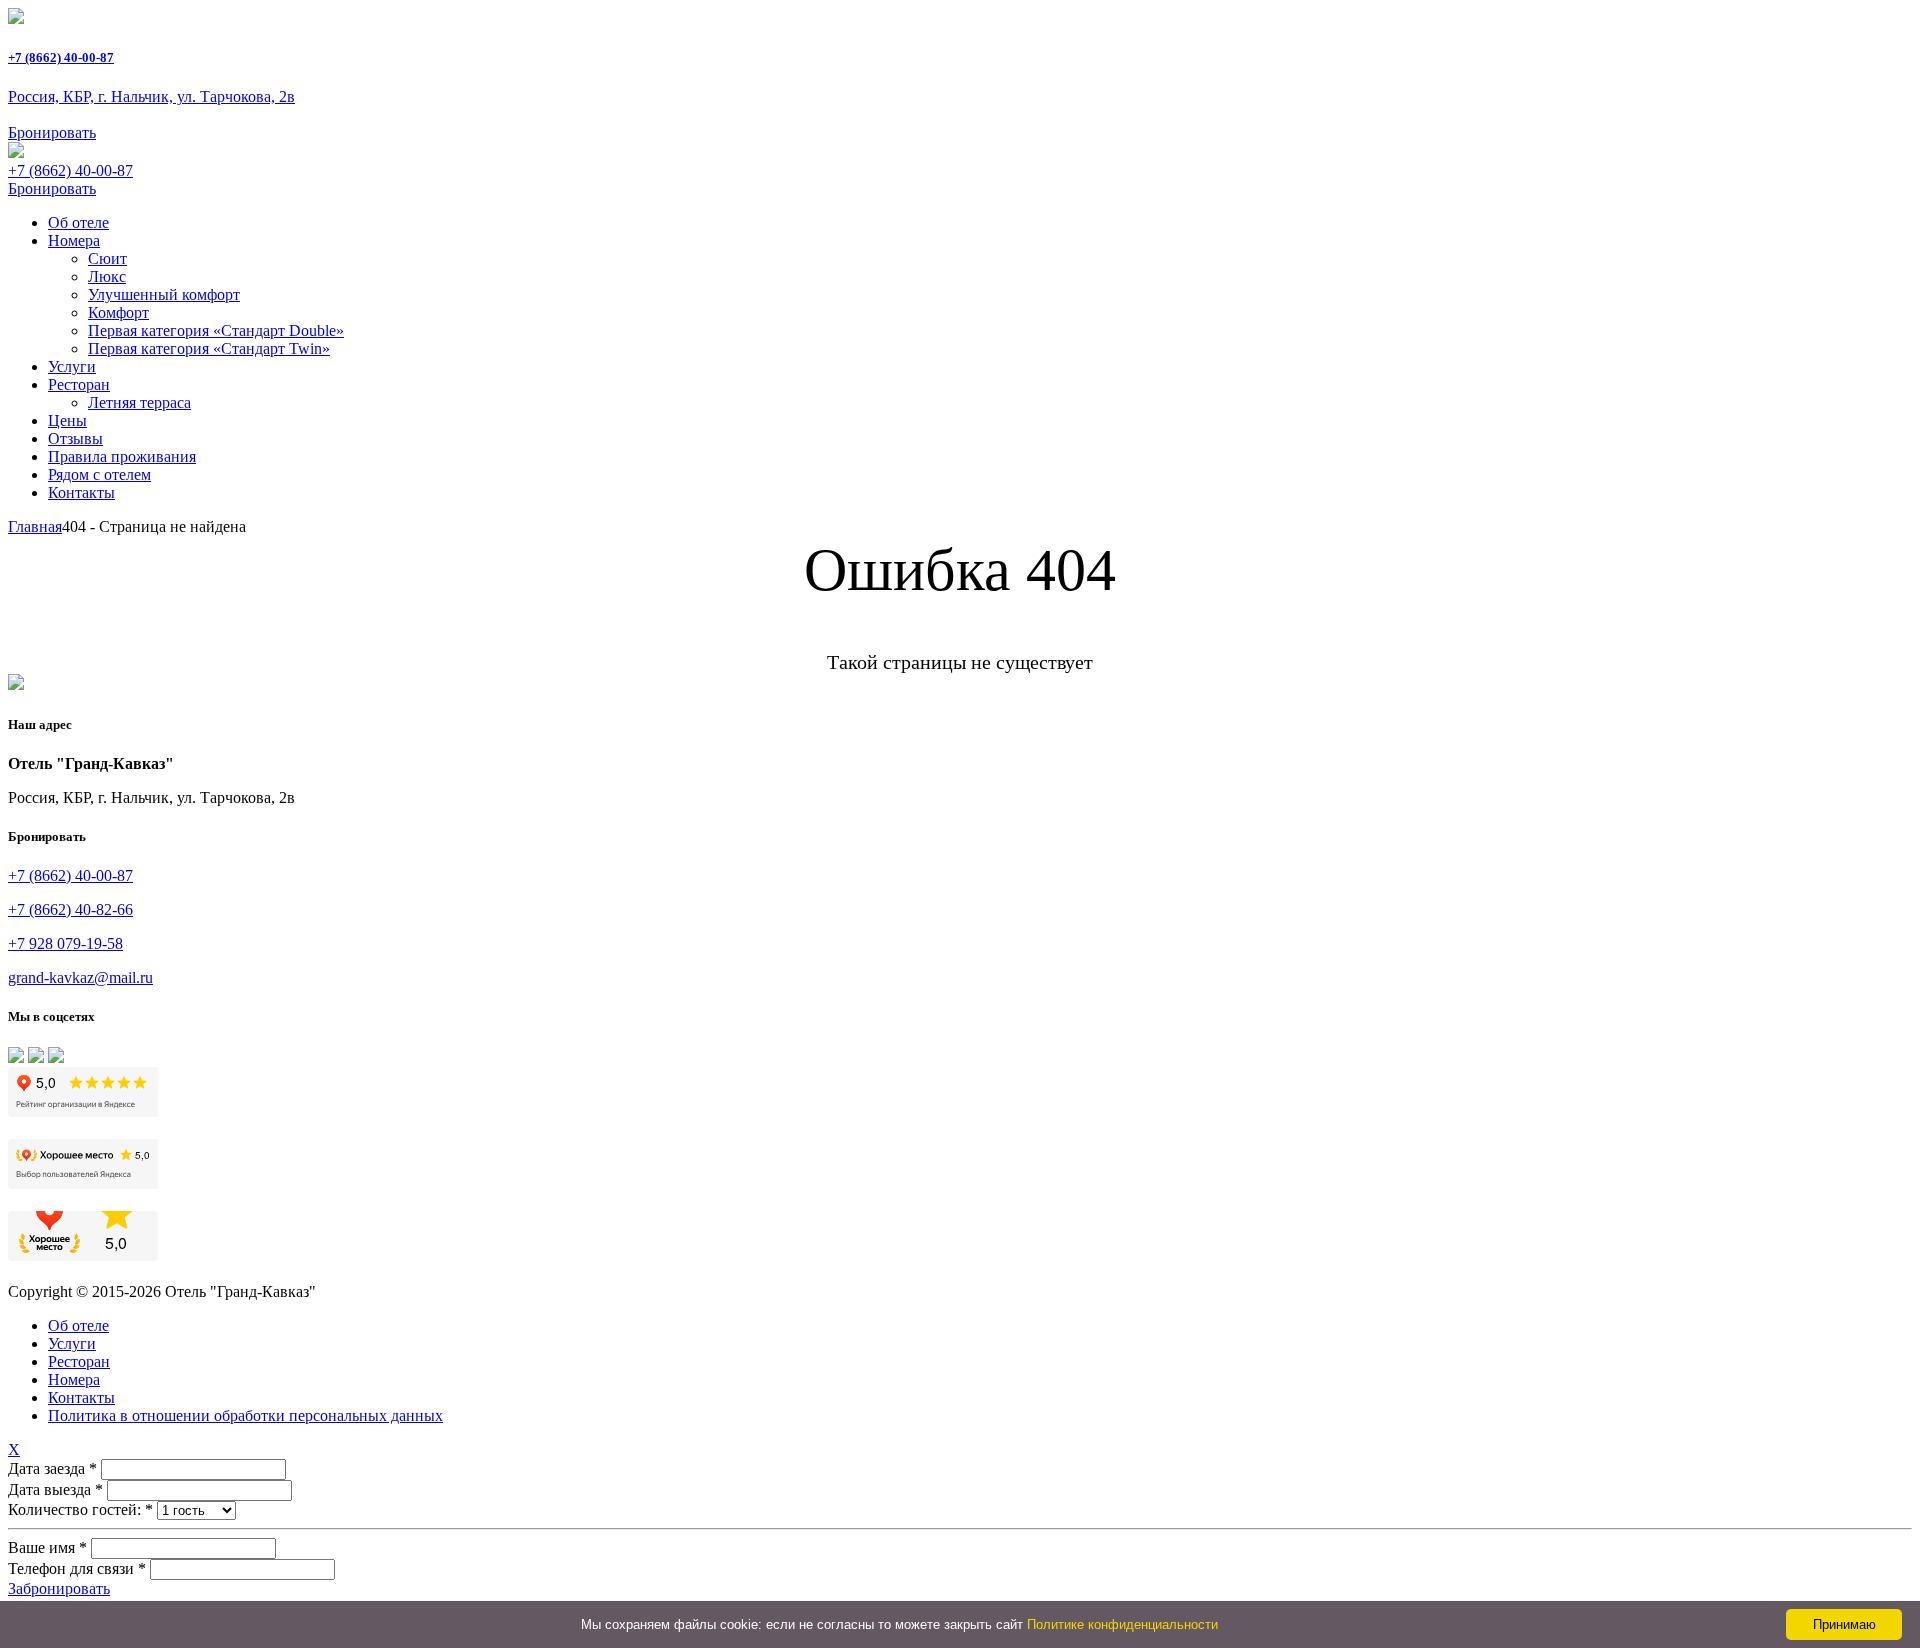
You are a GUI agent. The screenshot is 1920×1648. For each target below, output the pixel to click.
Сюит (107, 258)
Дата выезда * (55, 1489)
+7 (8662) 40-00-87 (61, 57)
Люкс (107, 276)
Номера (74, 240)
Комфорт (118, 312)
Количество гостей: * (80, 1509)
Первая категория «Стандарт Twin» (209, 348)
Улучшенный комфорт (164, 294)
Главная (35, 526)
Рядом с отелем (99, 474)
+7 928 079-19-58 (65, 943)
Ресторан (79, 384)
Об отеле (78, 222)
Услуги (72, 366)
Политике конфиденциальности (1122, 1624)
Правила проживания (122, 456)
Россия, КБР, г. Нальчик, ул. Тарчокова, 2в (151, 96)
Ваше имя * (47, 1547)
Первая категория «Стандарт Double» (216, 330)
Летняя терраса (139, 402)
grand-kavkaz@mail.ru (80, 977)
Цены (67, 420)
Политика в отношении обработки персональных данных (245, 1415)
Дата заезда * (52, 1468)
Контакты (81, 492)
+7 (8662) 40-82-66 (70, 909)
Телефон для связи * (77, 1568)
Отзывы (75, 438)
